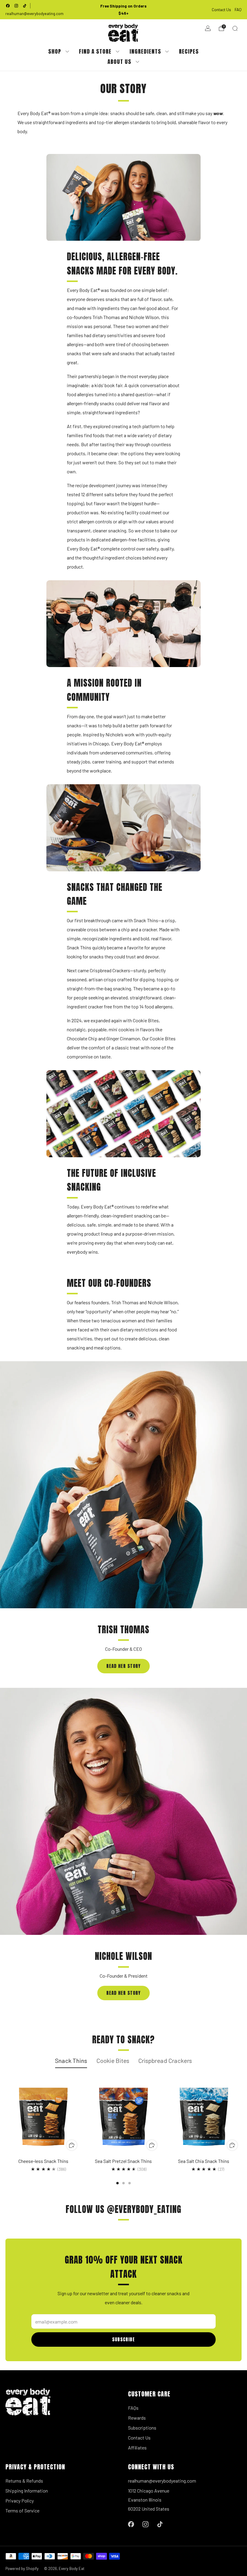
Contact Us (221, 9)
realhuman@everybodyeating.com (34, 14)
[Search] (235, 28)
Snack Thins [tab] (71, 2060)
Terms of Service (22, 2510)
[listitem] (123, 10)
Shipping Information (27, 2491)
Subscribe (123, 2339)
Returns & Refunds (24, 2481)
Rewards (137, 2418)
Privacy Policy (20, 2501)
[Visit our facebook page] (8, 6)
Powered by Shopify (22, 2568)
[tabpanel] (123, 2132)
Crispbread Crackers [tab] (165, 2060)
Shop (55, 51)
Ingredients (145, 51)
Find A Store (95, 51)
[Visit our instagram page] (16, 6)
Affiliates (137, 2448)
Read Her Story (123, 1666)
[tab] (117, 2183)
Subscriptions (142, 2428)
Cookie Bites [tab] (113, 2060)
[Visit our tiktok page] (25, 6)
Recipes (189, 51)
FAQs (133, 2408)
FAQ (238, 9)
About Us (119, 62)
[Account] (208, 28)
